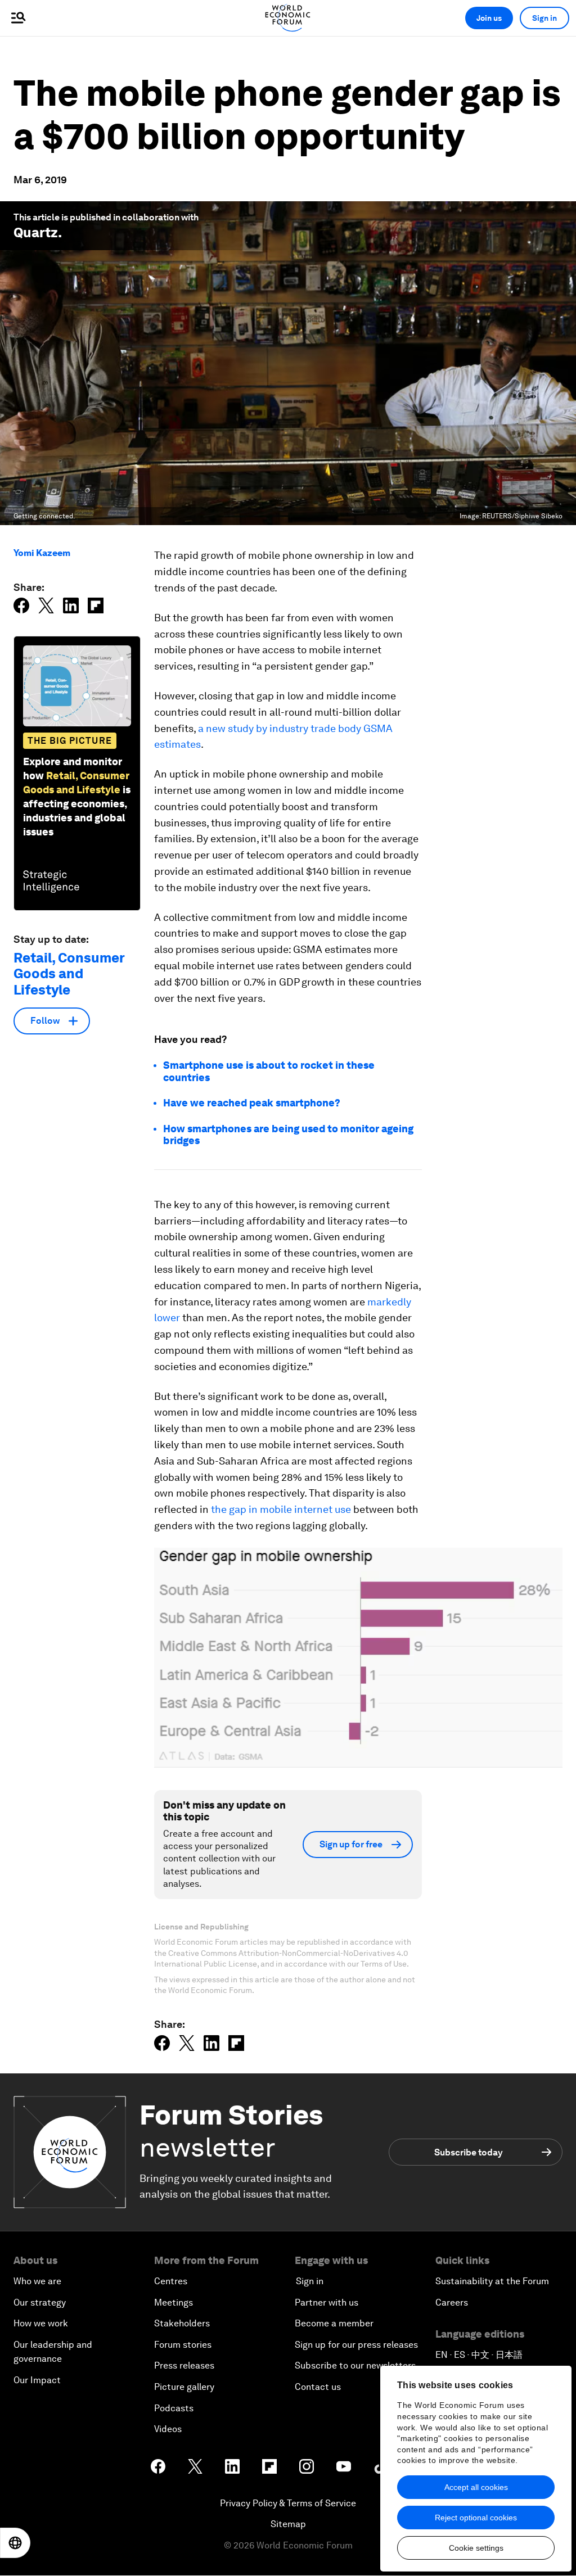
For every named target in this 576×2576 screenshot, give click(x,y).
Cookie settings (476, 2548)
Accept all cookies (476, 2487)
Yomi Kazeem (42, 553)
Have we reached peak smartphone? (252, 1103)
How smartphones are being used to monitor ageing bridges (288, 1135)
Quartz (36, 232)
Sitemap (288, 2524)
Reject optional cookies (476, 2518)
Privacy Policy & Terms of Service (288, 2503)
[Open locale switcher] (15, 2543)
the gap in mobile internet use (281, 1509)
